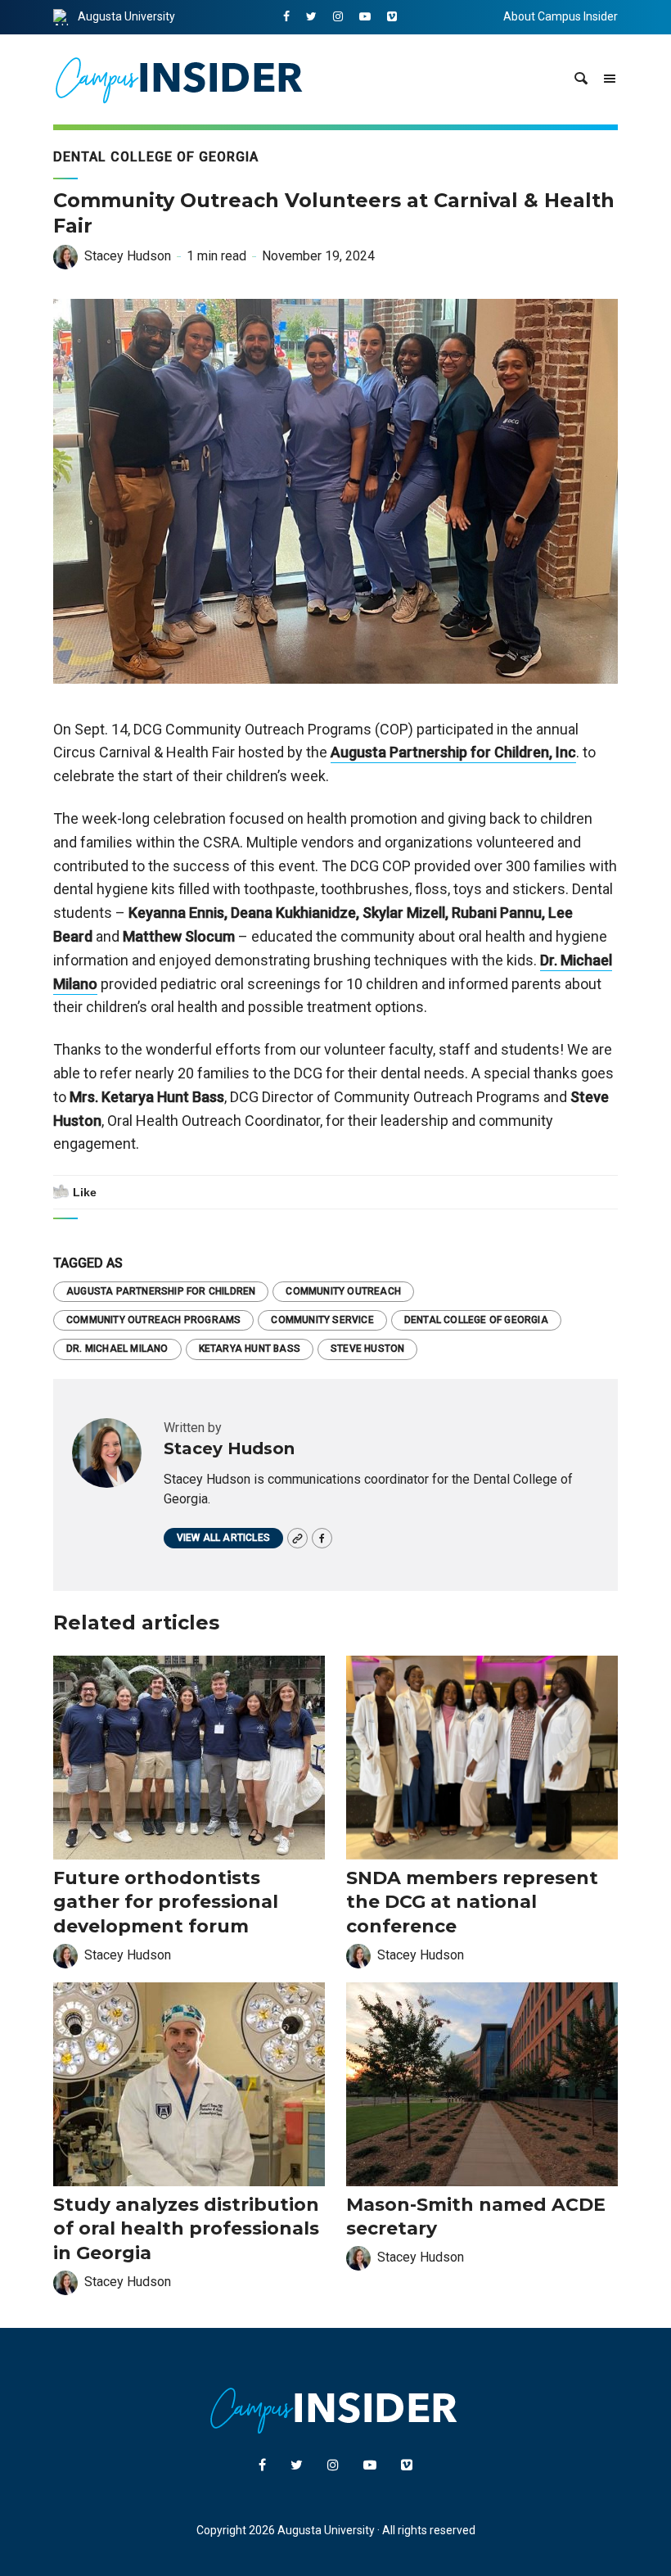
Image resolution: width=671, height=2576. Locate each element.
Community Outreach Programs (153, 1320)
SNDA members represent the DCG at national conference (472, 1902)
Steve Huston (367, 1349)
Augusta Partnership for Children (161, 1291)
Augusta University (126, 16)
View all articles (223, 1538)
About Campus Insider (561, 16)
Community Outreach (343, 1291)
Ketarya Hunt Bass (250, 1349)
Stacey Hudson (128, 256)
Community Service (322, 1320)
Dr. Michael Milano (117, 1349)
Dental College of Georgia (156, 157)
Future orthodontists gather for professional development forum (166, 1902)
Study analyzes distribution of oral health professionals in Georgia (186, 2229)
